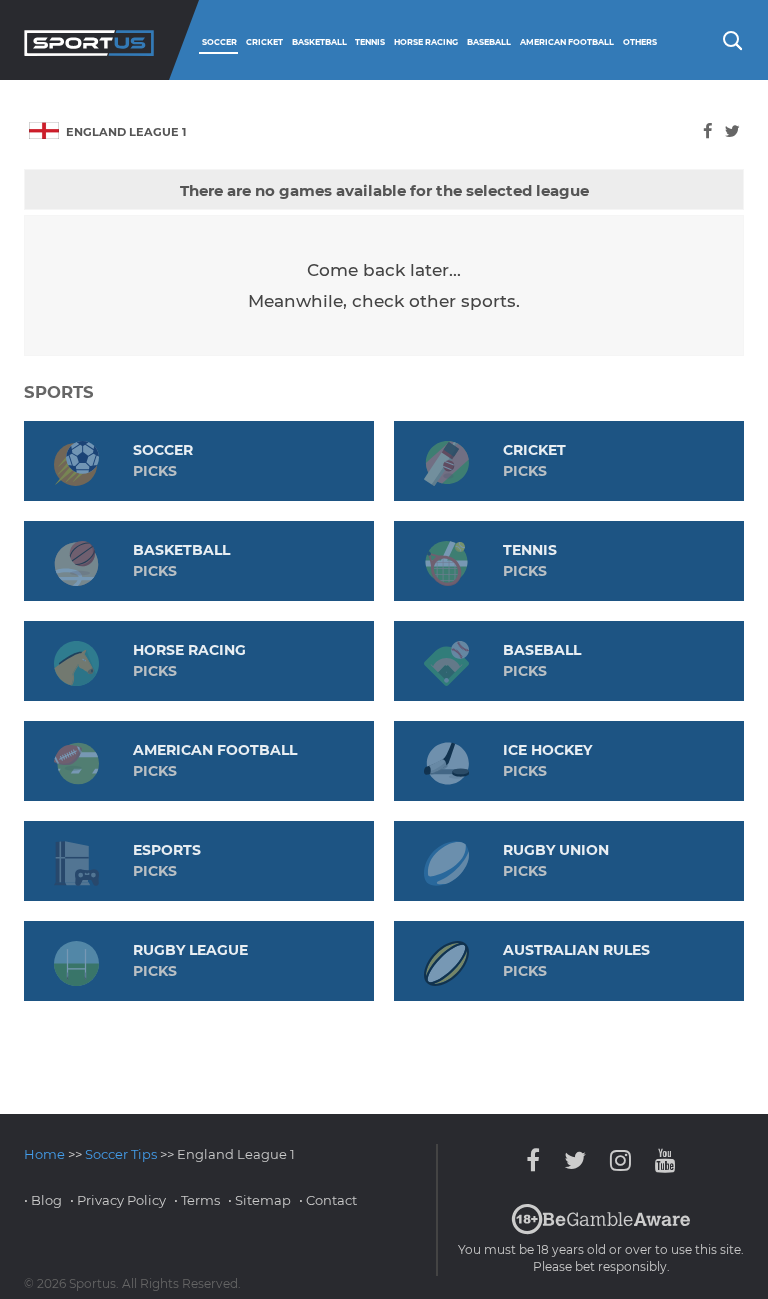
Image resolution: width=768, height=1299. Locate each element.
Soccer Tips (121, 1154)
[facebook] (707, 131)
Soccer (219, 42)
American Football (567, 42)
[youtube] (660, 1160)
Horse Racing (426, 42)
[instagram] (620, 1160)
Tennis (370, 42)
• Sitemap (259, 1200)
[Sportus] (89, 40)
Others (640, 42)
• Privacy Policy (118, 1200)
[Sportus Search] (731, 39)
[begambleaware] (601, 1230)
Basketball (319, 42)
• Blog (43, 1200)
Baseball (489, 42)
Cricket (264, 42)
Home (44, 1154)
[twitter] (732, 131)
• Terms (197, 1200)
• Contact (328, 1200)
